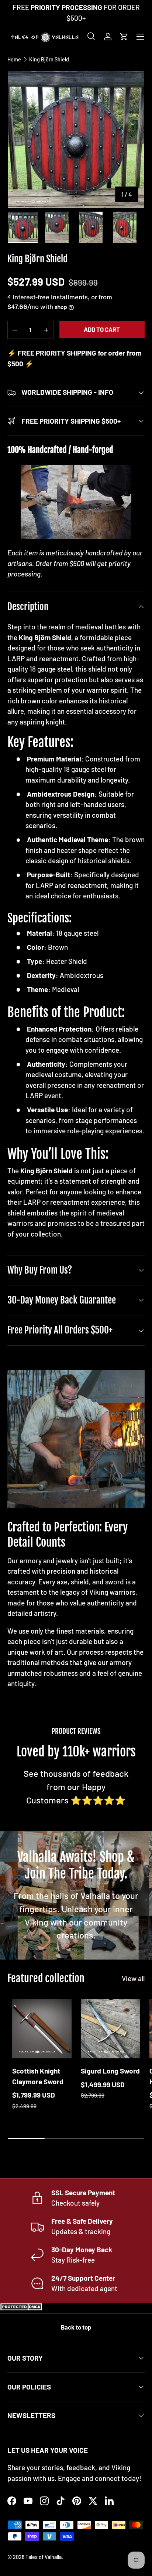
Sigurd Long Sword (110, 2071)
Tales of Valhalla (44, 2557)
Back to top (76, 2327)
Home (14, 60)
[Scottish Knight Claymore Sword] (42, 2029)
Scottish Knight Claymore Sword (38, 2076)
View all (133, 1978)
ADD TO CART (102, 329)
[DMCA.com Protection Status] (22, 2308)
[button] (124, 37)
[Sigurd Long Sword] (110, 2029)
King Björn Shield (49, 60)
